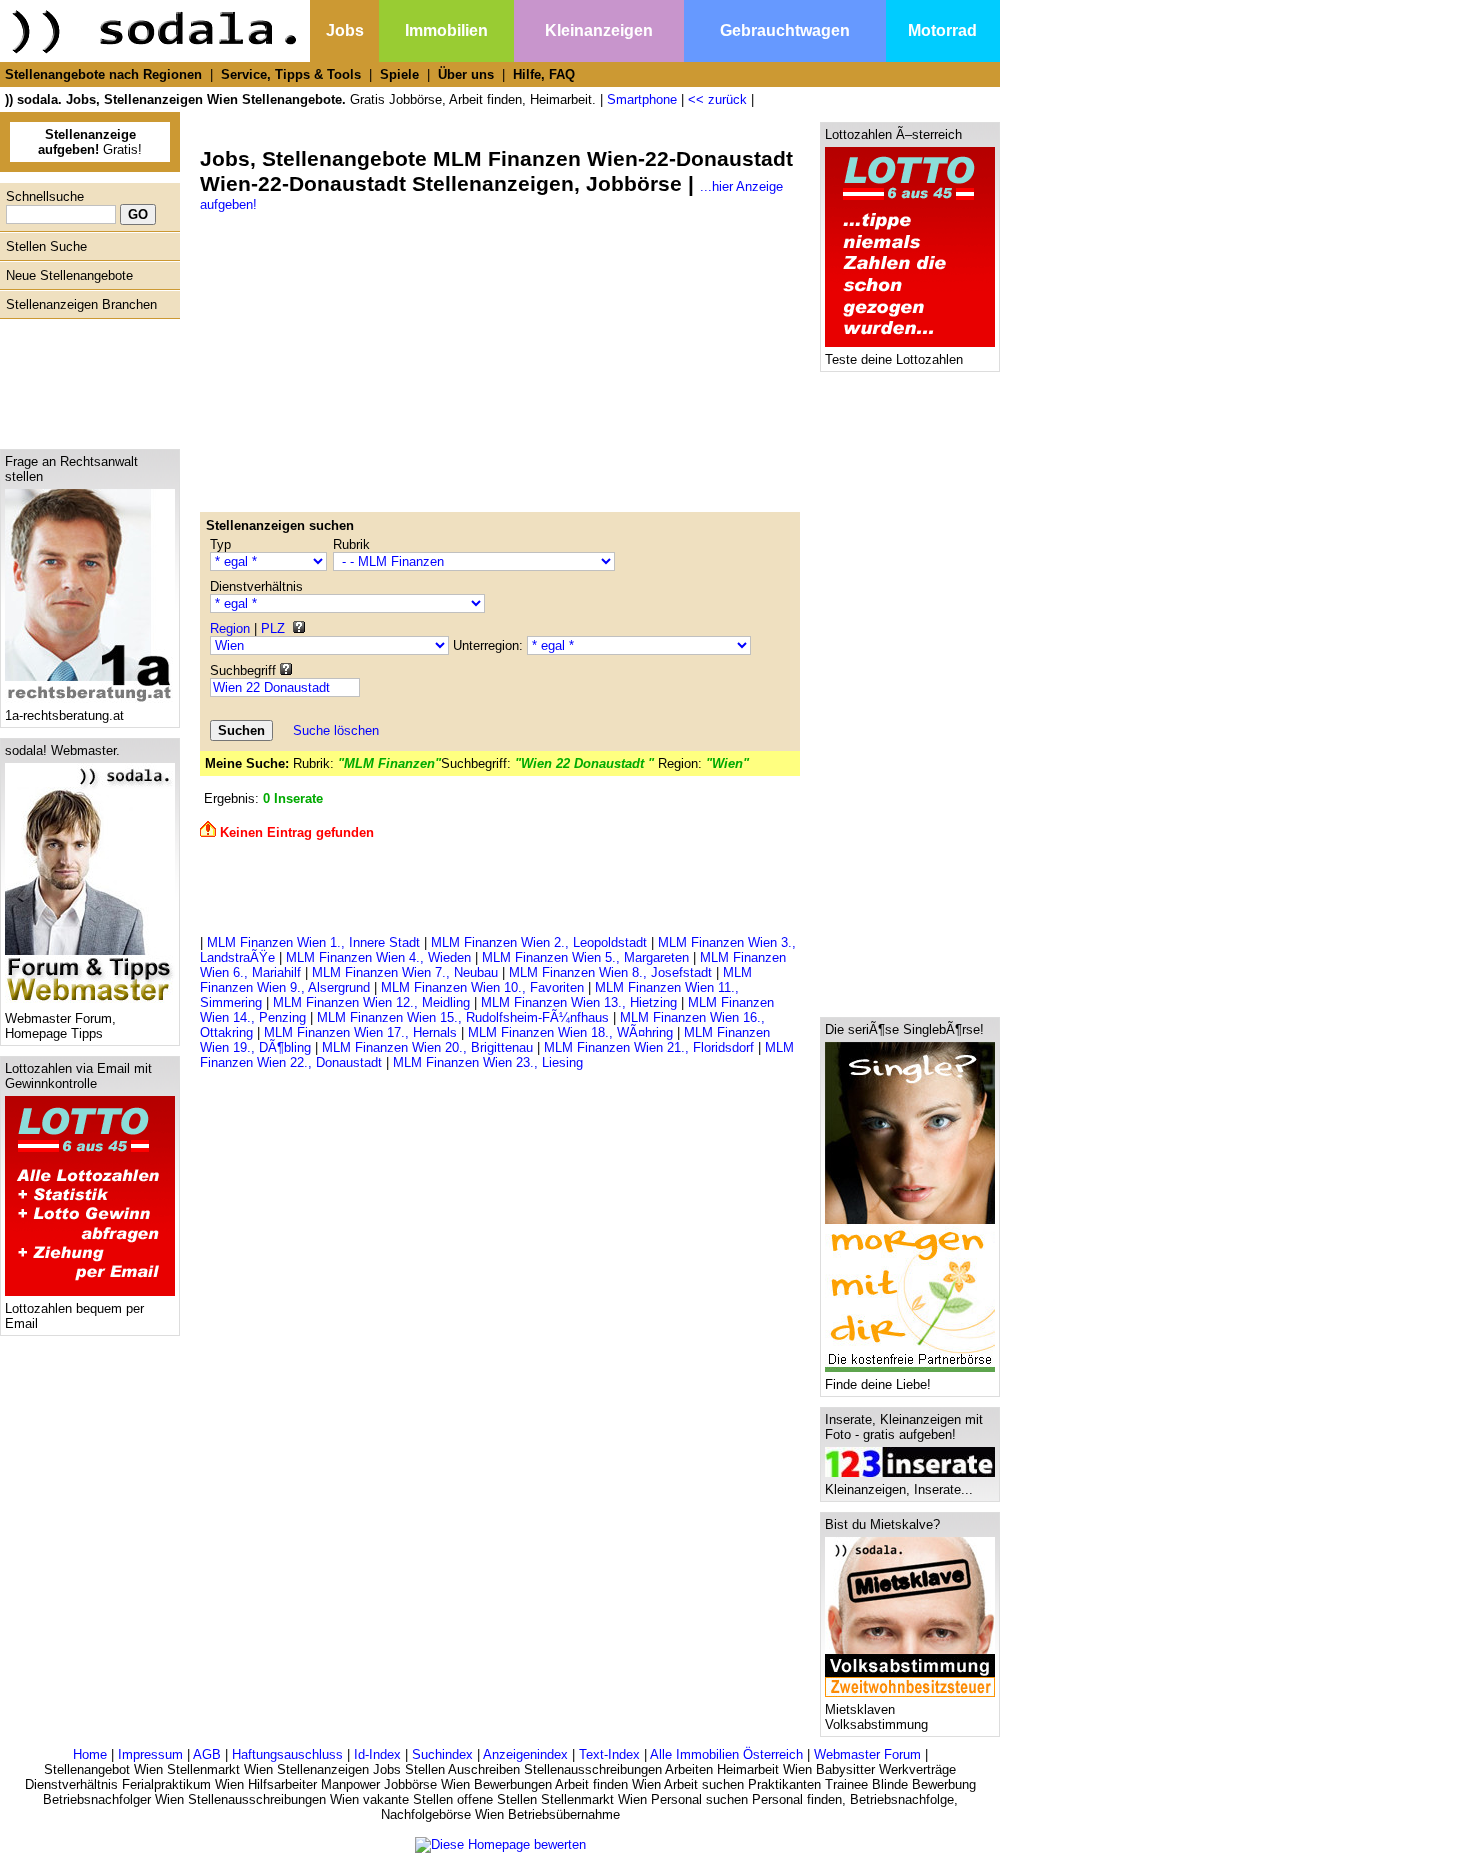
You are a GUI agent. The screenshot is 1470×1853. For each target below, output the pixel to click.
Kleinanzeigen (599, 30)
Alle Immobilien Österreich (726, 1754)
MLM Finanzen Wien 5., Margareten (585, 957)
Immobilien (446, 30)
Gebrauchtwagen (785, 30)
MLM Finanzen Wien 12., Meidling (371, 1002)
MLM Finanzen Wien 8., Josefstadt (610, 972)
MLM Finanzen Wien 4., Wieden (378, 957)
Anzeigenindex (525, 1754)
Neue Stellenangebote (69, 275)
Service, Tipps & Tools (291, 74)
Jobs (345, 30)
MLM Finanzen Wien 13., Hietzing (579, 1002)
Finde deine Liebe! (878, 1384)
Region (230, 628)
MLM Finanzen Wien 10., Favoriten (482, 987)
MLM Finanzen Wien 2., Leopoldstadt (539, 942)
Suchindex (442, 1754)
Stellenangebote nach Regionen (103, 74)
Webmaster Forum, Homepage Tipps (60, 1026)
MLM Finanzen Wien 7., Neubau (405, 972)
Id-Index (377, 1754)
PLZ (273, 628)
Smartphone (642, 99)
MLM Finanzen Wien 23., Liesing (488, 1062)
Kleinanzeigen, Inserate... (899, 1489)
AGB (207, 1754)
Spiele (399, 74)
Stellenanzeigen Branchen (81, 304)
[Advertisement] (85, 379)
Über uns (466, 74)
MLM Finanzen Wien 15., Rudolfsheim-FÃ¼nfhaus (463, 1017)
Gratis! (90, 142)
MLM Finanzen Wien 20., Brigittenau (427, 1047)
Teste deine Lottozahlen (894, 359)
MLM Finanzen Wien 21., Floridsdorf (649, 1047)
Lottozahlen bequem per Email (74, 1316)
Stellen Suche (46, 246)
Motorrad (942, 30)
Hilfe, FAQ (544, 74)
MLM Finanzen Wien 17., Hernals (360, 1032)
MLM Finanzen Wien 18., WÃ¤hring (570, 1032)
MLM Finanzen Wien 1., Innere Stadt (313, 942)
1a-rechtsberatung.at (64, 715)
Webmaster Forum (867, 1754)
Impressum (150, 1754)
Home (90, 1754)
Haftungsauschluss (287, 1754)
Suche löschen (336, 730)
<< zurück (717, 99)
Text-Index (609, 1754)
